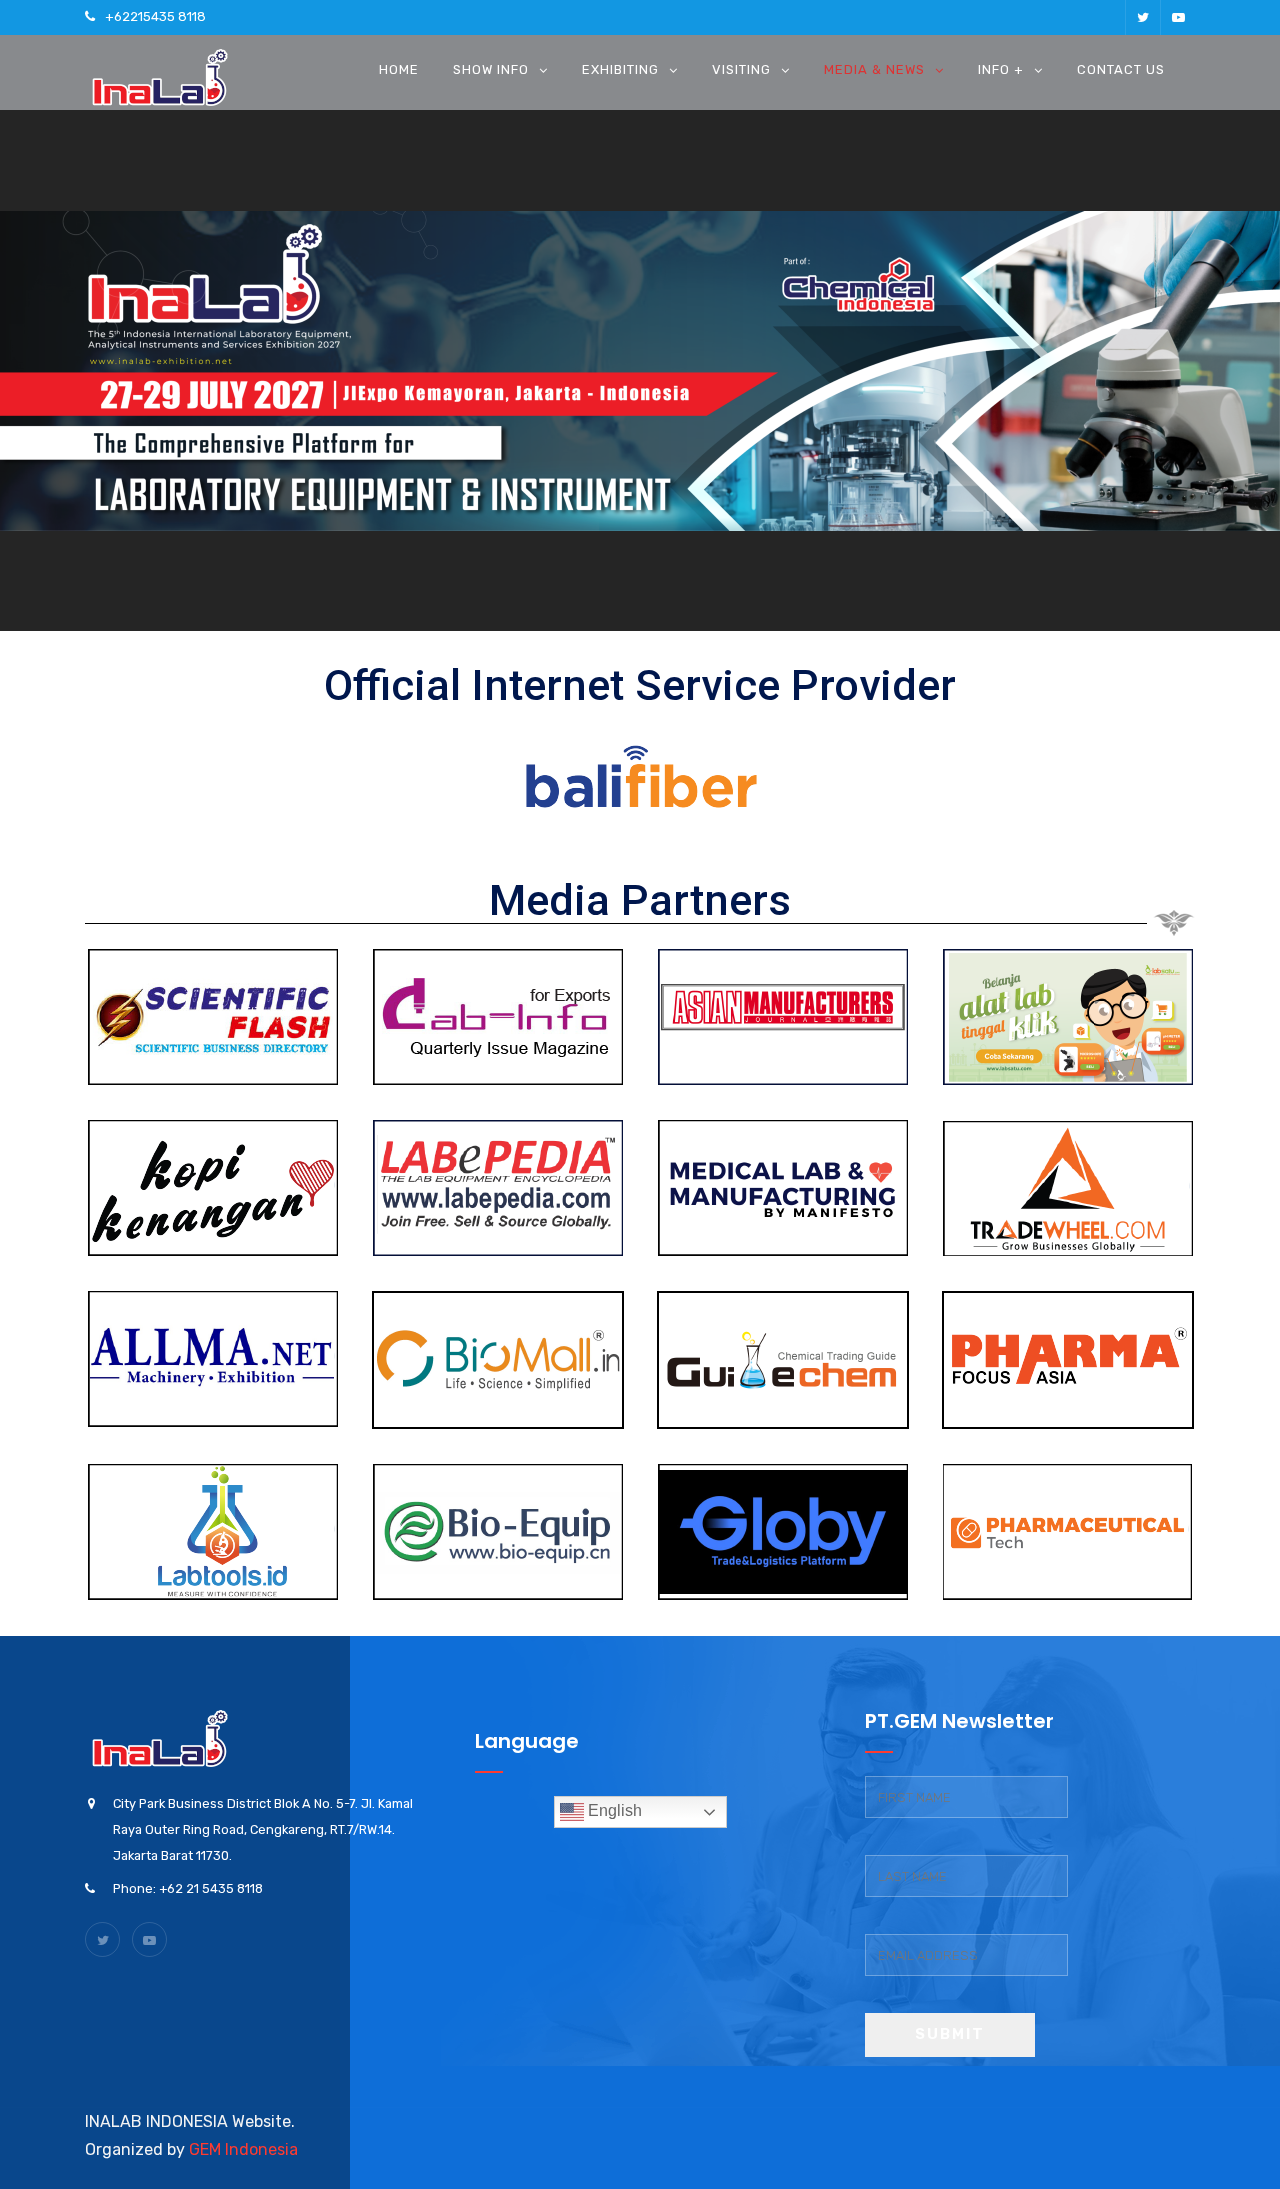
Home (399, 69)
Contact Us (1121, 69)
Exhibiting (620, 69)
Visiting (741, 69)
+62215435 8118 (155, 16)
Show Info (491, 69)
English (613, 1810)
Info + (1001, 69)
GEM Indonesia (243, 2149)
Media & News (874, 69)
